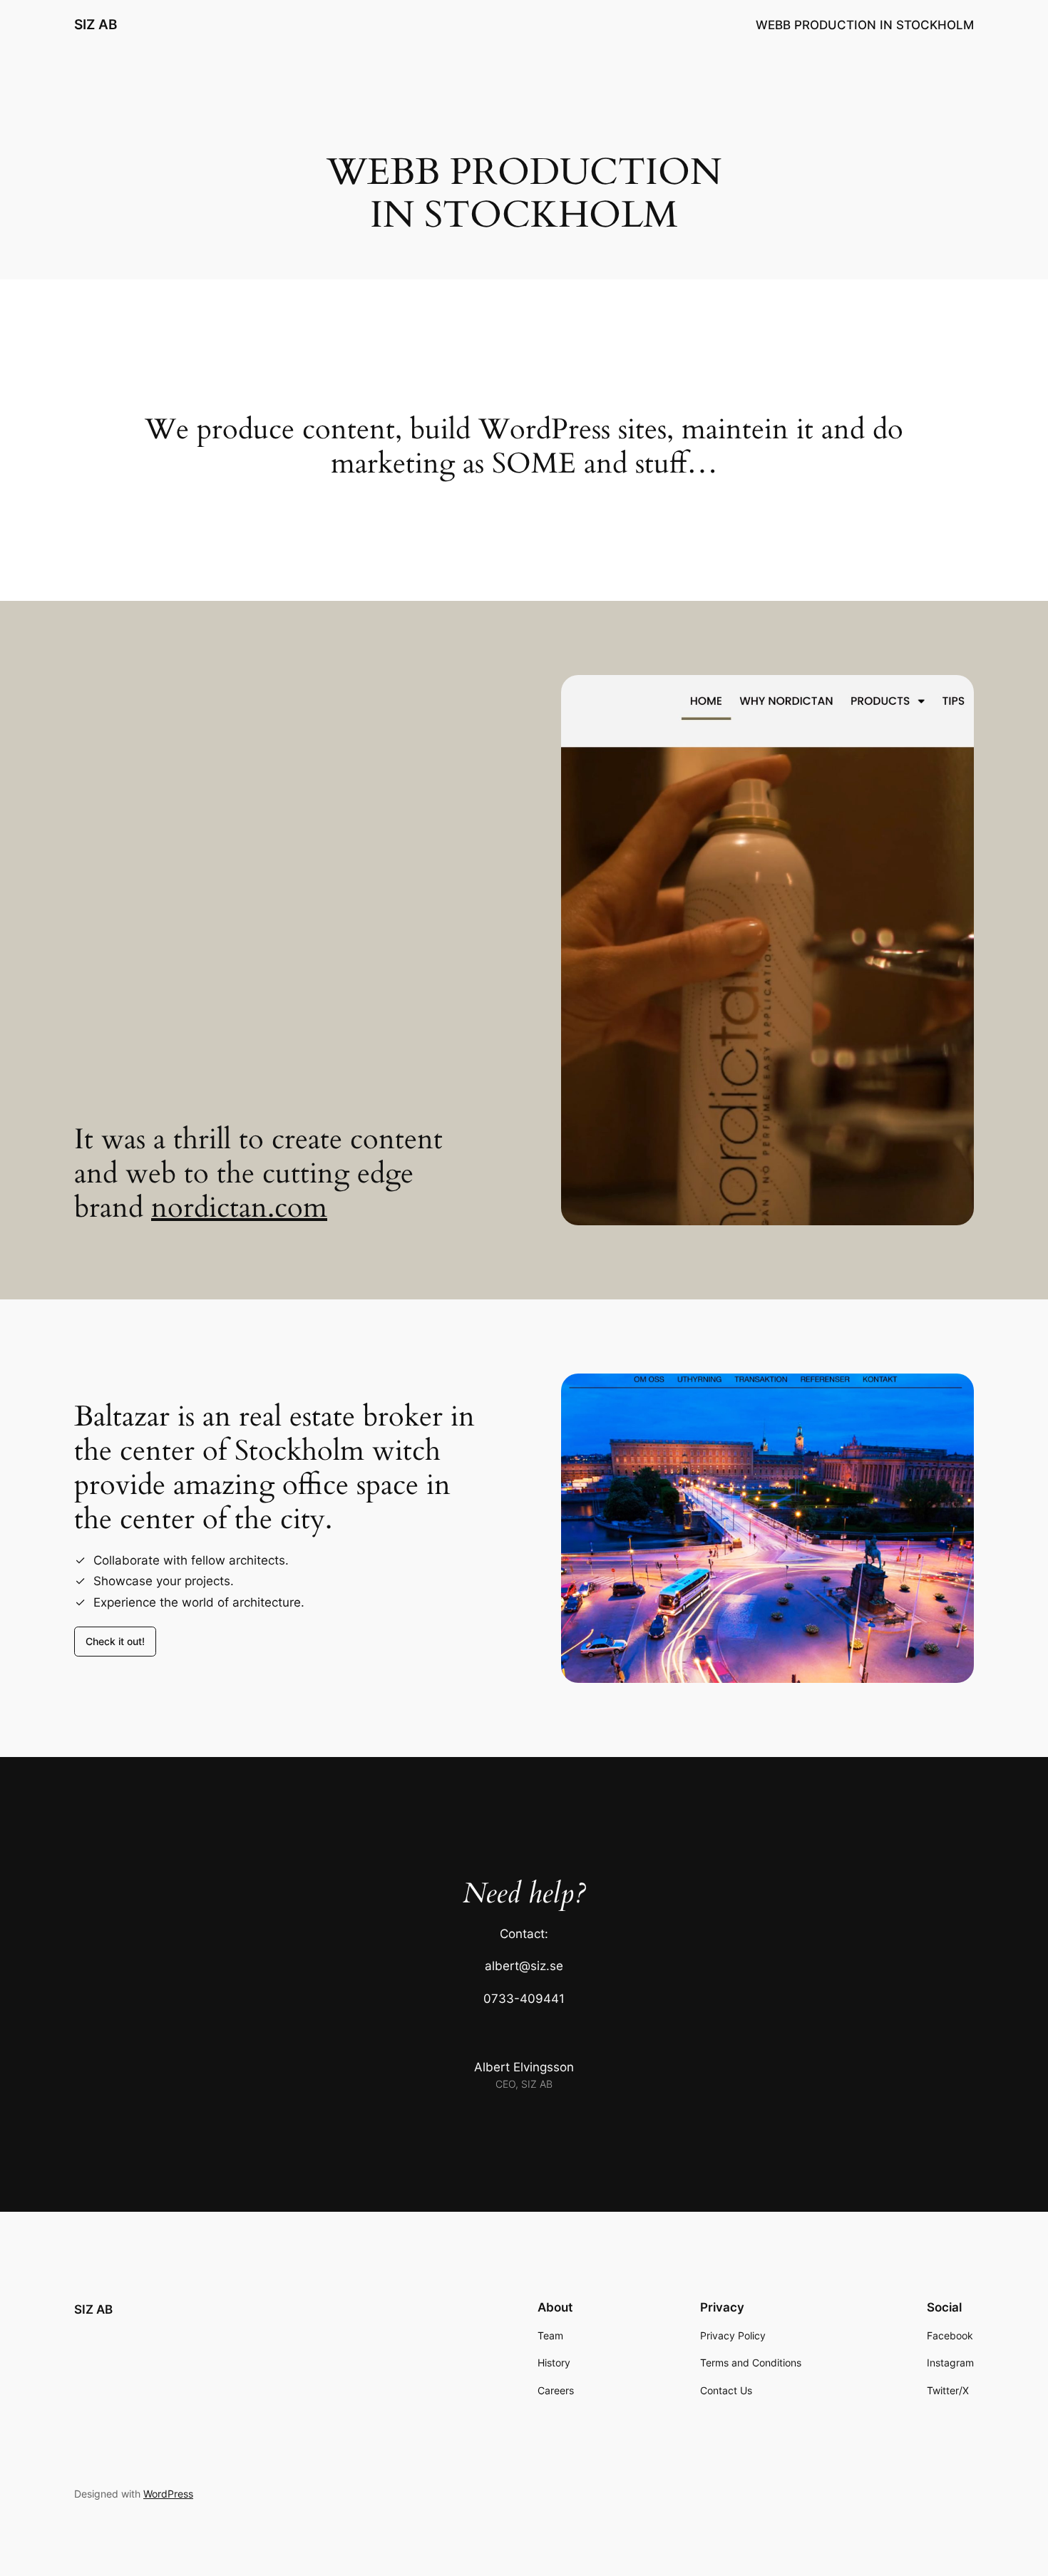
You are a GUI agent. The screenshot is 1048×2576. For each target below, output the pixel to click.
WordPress (168, 2494)
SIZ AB (96, 24)
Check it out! (115, 1641)
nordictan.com (239, 1208)
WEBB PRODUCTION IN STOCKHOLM (865, 25)
